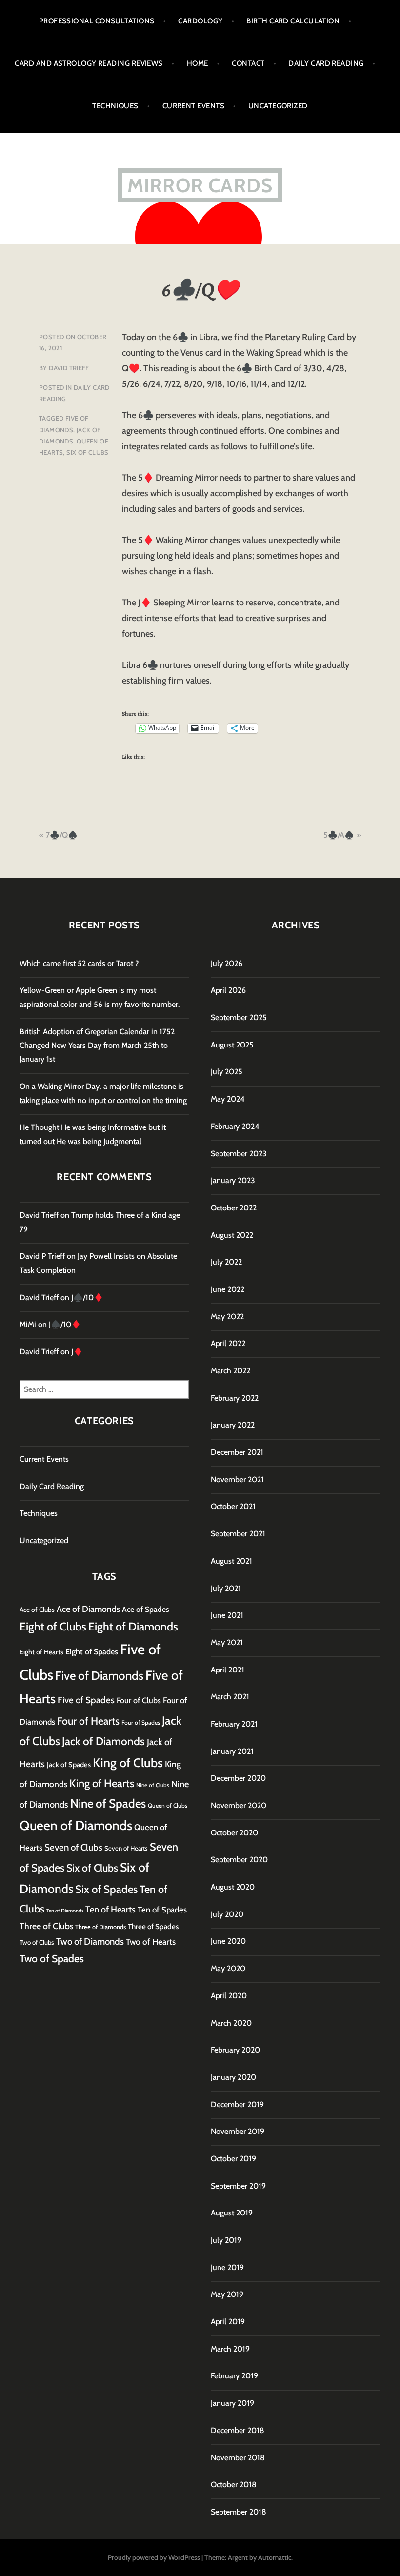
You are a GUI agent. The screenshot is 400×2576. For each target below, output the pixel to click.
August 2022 (232, 1235)
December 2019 (237, 2104)
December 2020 (238, 1778)
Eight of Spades (92, 1651)
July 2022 (226, 1262)
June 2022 (228, 1289)
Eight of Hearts (41, 1652)
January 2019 (232, 2403)
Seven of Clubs (73, 1847)
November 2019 (238, 2131)
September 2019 (238, 2186)
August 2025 (232, 1045)
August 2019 (232, 2213)
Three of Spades (153, 1926)
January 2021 (232, 1751)
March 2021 (230, 1697)
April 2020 (229, 1996)
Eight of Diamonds (133, 1627)
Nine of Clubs (153, 1785)
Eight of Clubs (53, 1627)
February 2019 (234, 2376)
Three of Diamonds (100, 1927)
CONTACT (248, 63)
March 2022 (230, 1371)
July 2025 (227, 1072)
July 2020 (227, 1914)
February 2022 (235, 1398)
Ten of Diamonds (65, 1911)
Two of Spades (52, 1958)
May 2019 (227, 2294)
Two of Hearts (151, 1942)
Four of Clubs (139, 1700)
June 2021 (227, 1615)
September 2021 (238, 1534)
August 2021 (231, 1561)
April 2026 (228, 990)
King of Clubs (128, 1763)
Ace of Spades (146, 1609)
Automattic (275, 2557)
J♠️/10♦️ (87, 1298)
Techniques (115, 106)
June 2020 (228, 1941)
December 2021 (237, 1452)
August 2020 (233, 1887)
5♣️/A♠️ (339, 835)
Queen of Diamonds (76, 1825)
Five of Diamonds (99, 1676)
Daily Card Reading (326, 63)
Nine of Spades (108, 1803)
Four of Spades (141, 1722)
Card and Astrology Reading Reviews (89, 63)
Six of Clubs (88, 452)
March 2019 (230, 2349)
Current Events (193, 106)
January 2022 (233, 1425)
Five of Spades (86, 1700)
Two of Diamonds (90, 1942)
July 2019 (226, 2240)
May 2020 (228, 1968)
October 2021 (233, 1506)
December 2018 (238, 2430)
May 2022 (227, 1317)
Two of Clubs (37, 1942)
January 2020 (233, 2077)
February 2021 (234, 1724)
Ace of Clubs (37, 1610)
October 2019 (233, 2159)
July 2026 (227, 963)
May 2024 (228, 1099)
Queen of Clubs (168, 1805)
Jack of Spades (69, 1765)
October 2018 (234, 2485)
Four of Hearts (88, 1721)
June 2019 (227, 2267)
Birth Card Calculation (293, 21)
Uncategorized (278, 106)
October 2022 (234, 1208)
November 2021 (237, 1479)
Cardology (200, 21)
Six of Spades (106, 1889)
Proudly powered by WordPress (154, 2557)
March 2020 (231, 2023)
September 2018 (239, 2512)
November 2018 (238, 2458)
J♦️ (77, 1352)
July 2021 (226, 1588)
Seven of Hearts (126, 1848)
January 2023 (233, 1180)
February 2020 (235, 2050)
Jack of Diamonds (103, 1741)
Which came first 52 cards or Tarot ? (79, 963)
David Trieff (69, 368)
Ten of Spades (162, 1910)
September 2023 (239, 1154)
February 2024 (235, 1126)
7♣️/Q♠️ (62, 835)
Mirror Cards (200, 185)
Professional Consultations (97, 21)
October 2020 (234, 1833)
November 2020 (239, 1805)
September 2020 (239, 1860)
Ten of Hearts (110, 1909)
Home (198, 63)
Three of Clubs (46, 1926)
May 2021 (227, 1642)
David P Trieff (42, 1256)
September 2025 (239, 1017)
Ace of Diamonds (88, 1609)
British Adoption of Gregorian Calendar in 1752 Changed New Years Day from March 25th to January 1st (97, 1046)
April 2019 (228, 2322)
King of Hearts (102, 1783)
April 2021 (228, 1670)
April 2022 (228, 1343)
